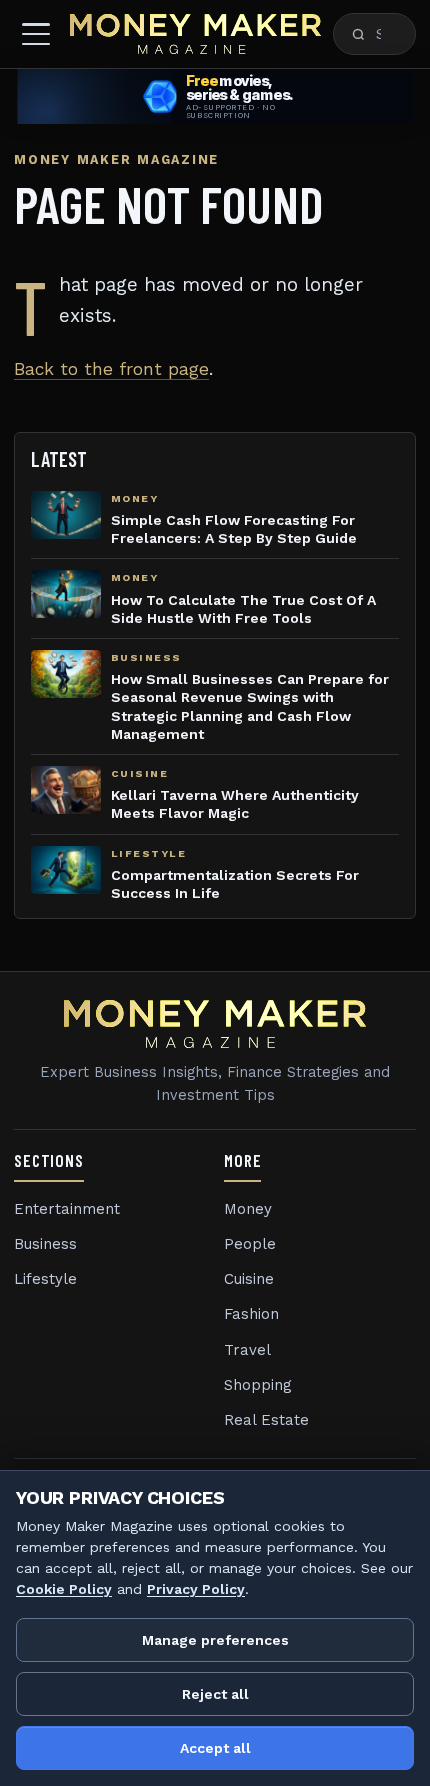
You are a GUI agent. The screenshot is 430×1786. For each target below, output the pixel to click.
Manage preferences (215, 1640)
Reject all (215, 1694)
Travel (247, 1350)
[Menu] (36, 34)
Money (248, 1209)
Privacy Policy (196, 1589)
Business (45, 1244)
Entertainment (67, 1209)
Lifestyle (45, 1279)
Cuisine (249, 1279)
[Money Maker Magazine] (195, 34)
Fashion (251, 1314)
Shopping (258, 1385)
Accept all (215, 1748)
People (250, 1244)
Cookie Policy (64, 1589)
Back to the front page (111, 369)
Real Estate (266, 1420)
